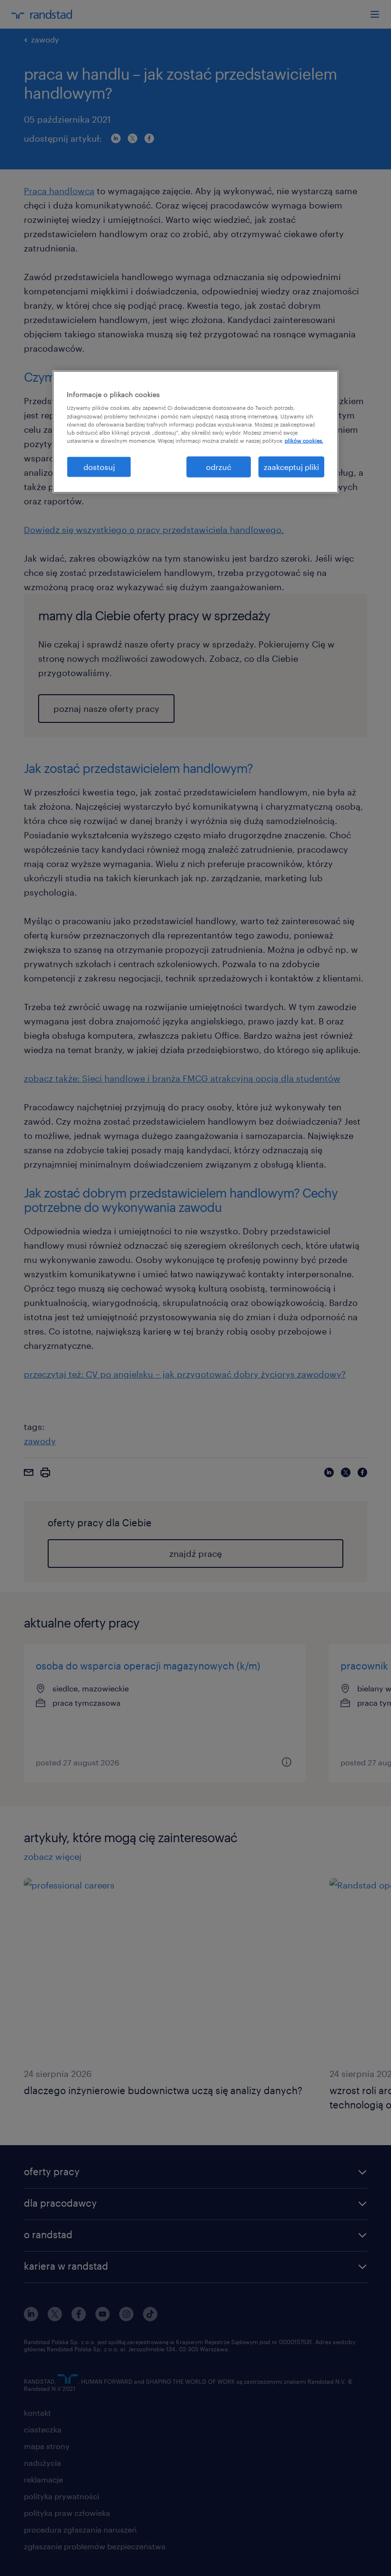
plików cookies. (304, 440)
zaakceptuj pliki (291, 466)
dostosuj (99, 466)
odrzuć (219, 466)
